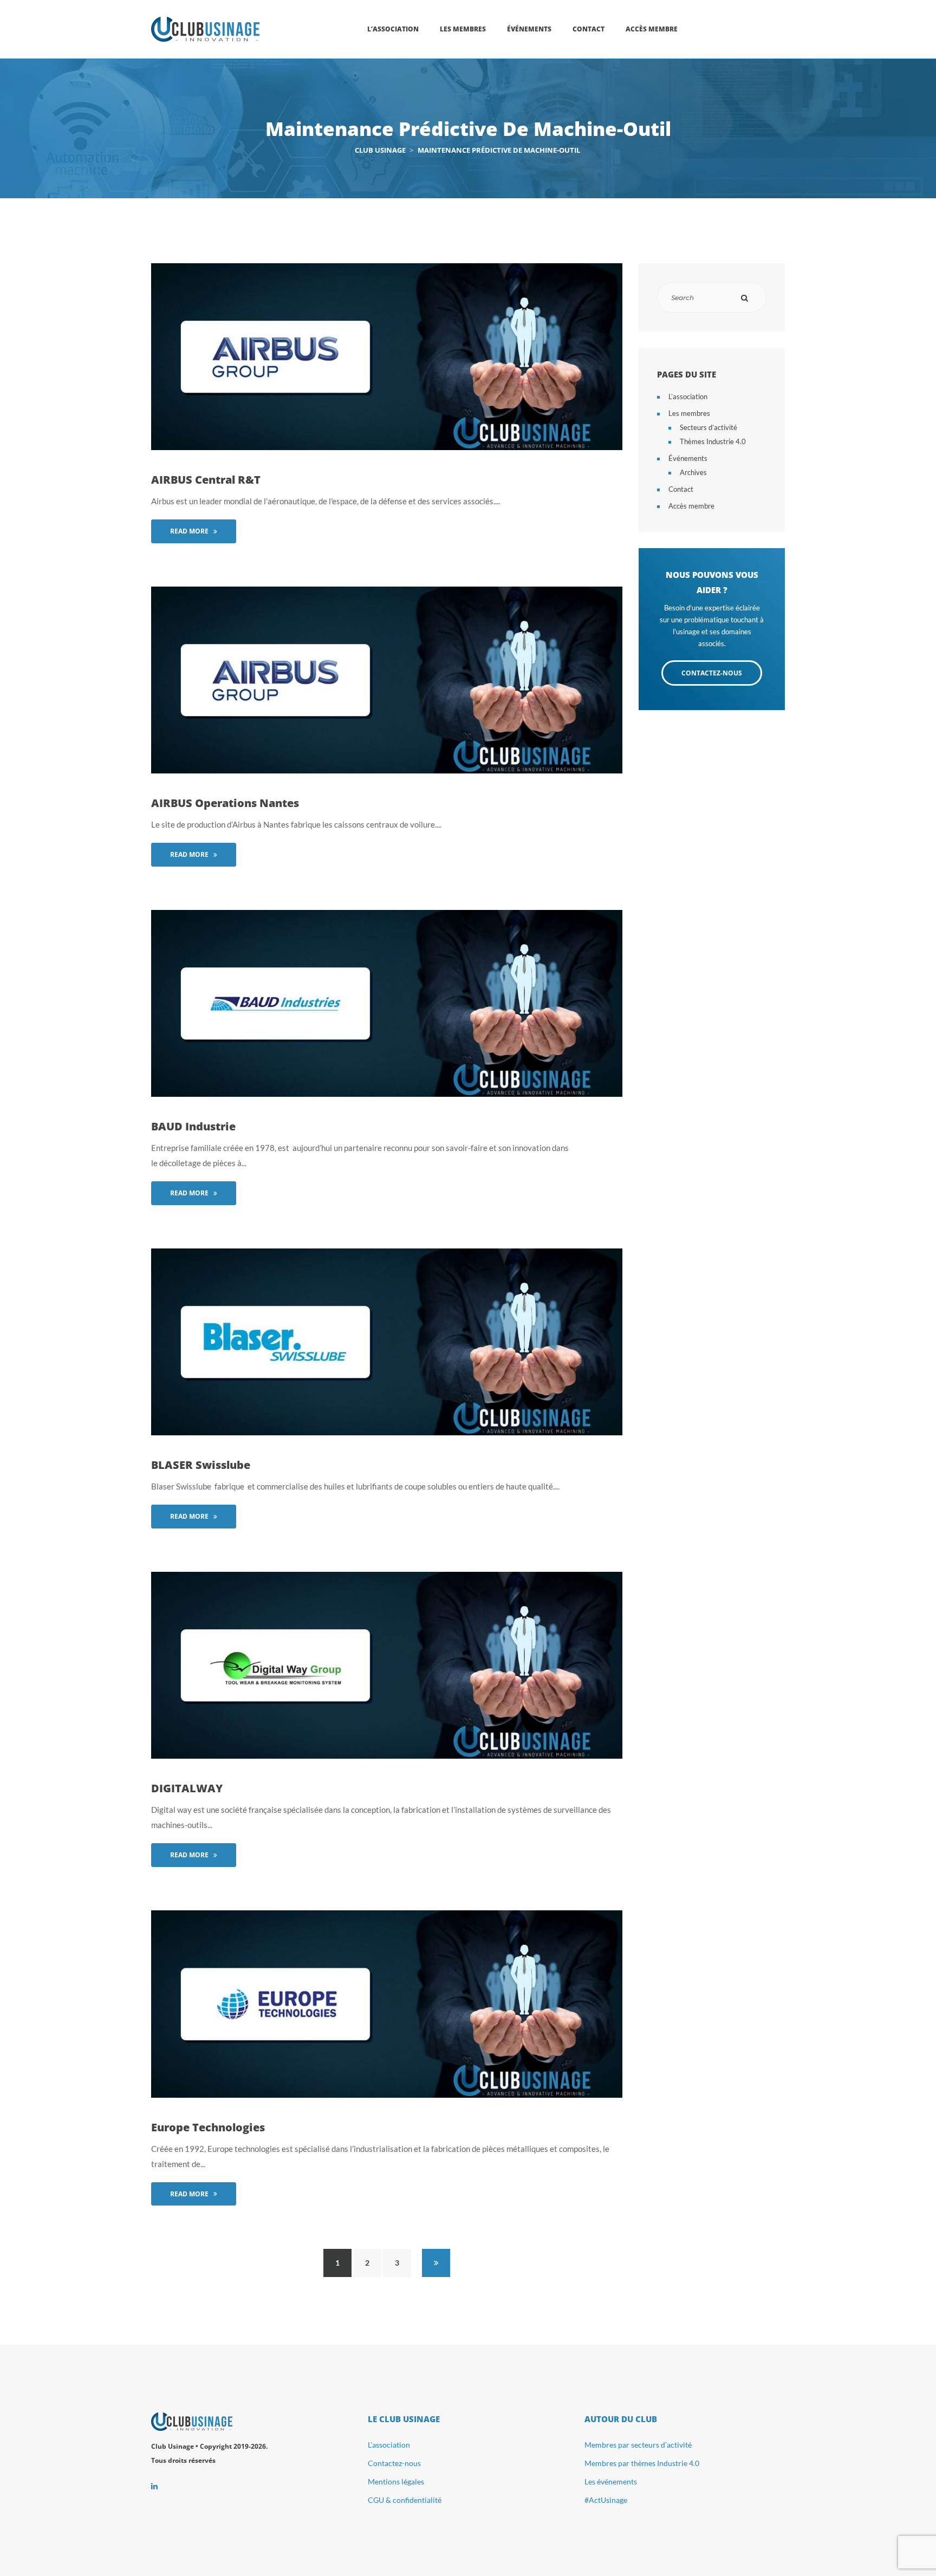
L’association (688, 396)
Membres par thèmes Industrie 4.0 (642, 2463)
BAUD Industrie (193, 1126)
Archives (693, 472)
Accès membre (691, 506)
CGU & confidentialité (405, 2500)
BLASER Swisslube (201, 1465)
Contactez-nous (394, 2463)
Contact (681, 489)
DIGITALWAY (187, 1788)
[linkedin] (154, 2486)
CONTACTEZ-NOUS (712, 673)
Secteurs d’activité (708, 427)
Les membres (689, 413)
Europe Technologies (208, 2127)
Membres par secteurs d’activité (638, 2445)
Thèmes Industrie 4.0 (713, 441)
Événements (688, 458)
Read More (189, 531)
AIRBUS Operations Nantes (225, 803)
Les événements (611, 2481)
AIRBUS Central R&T (206, 480)
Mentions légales (396, 2481)
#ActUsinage (606, 2500)
